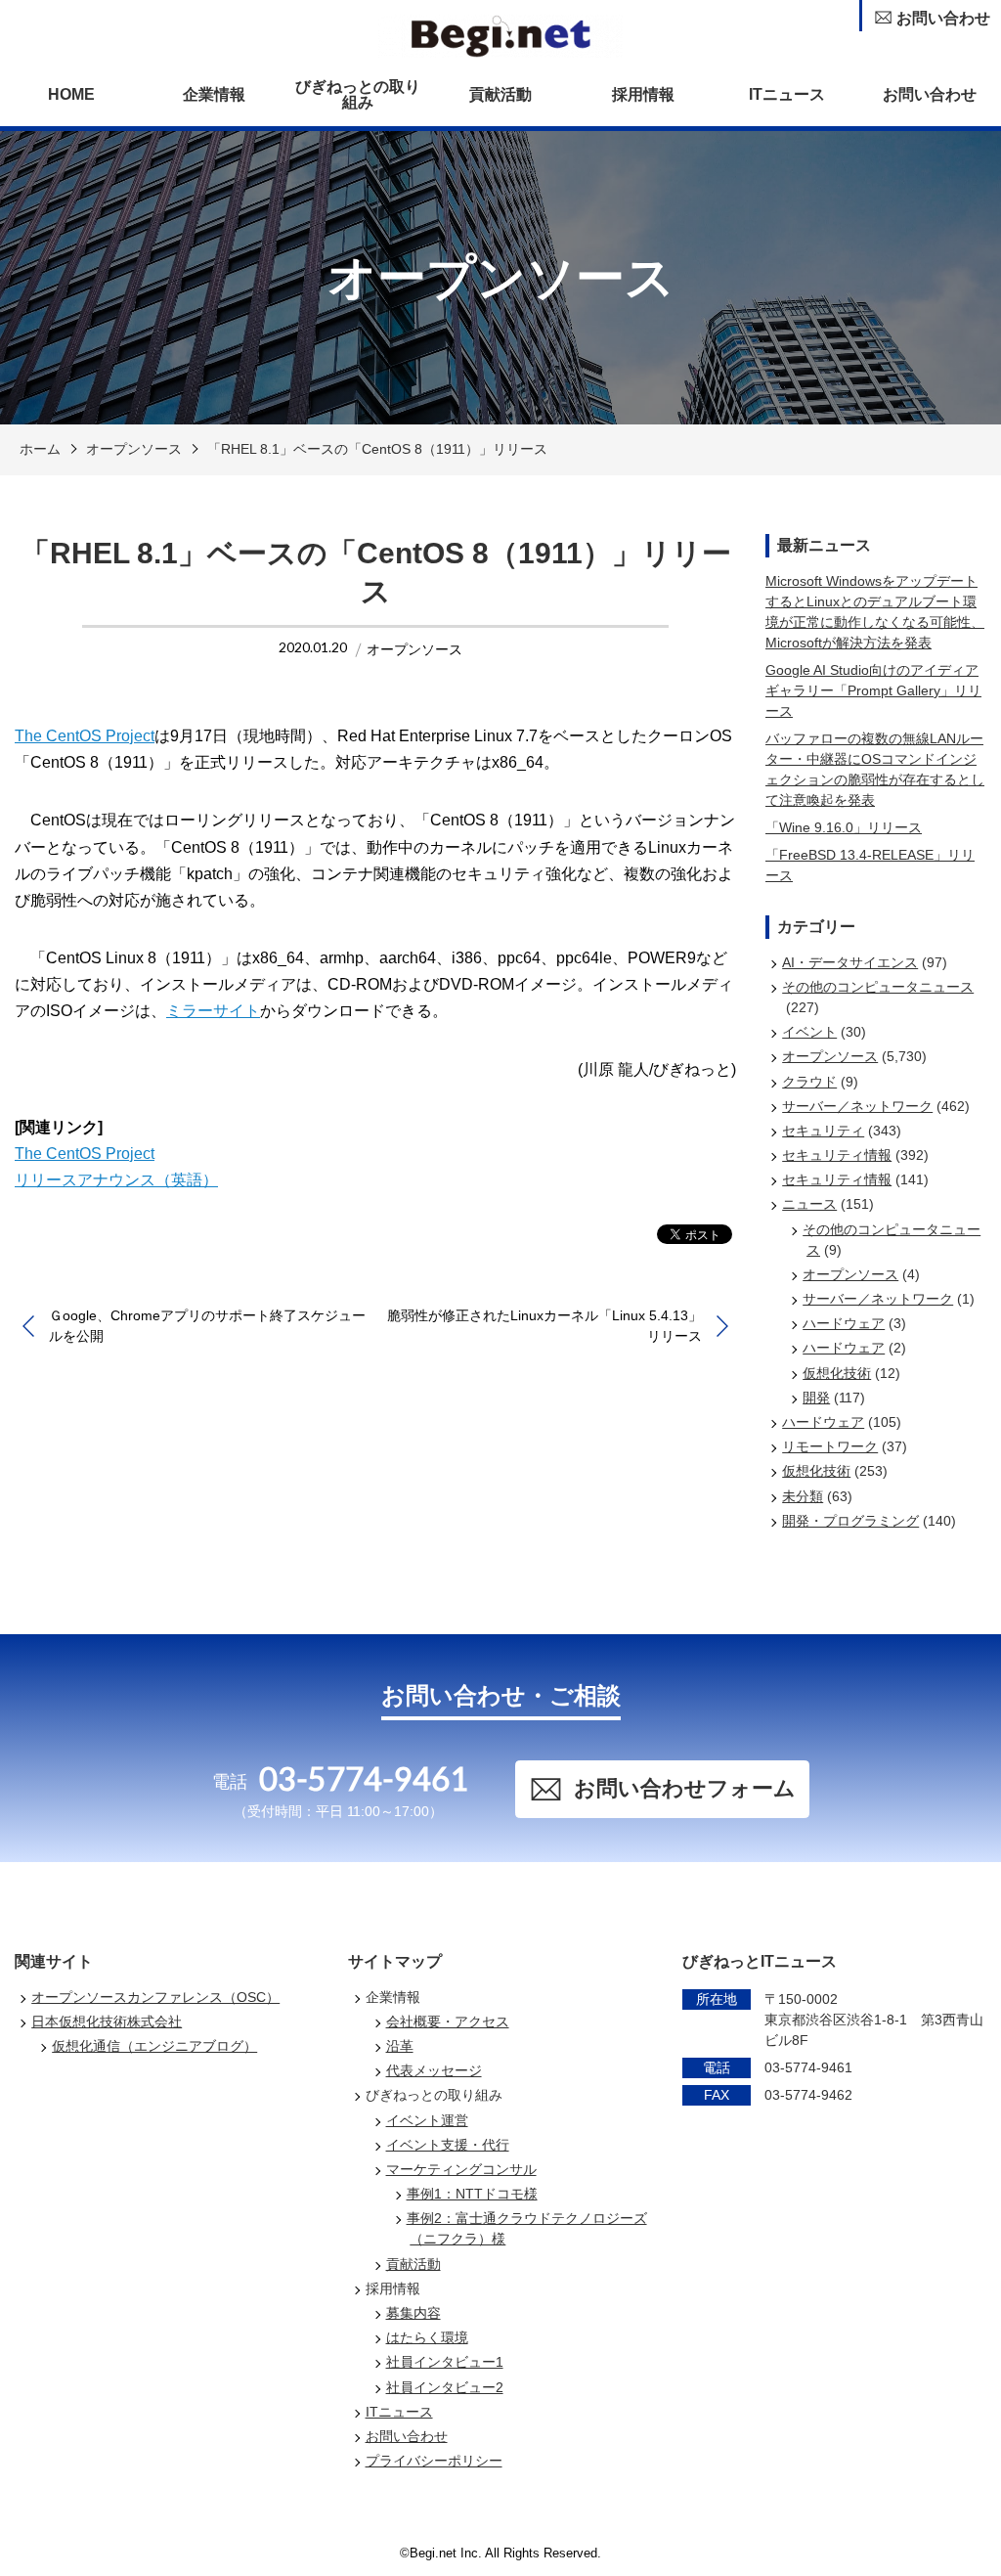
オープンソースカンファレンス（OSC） (155, 1997)
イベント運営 (427, 2120)
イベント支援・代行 (448, 2145)
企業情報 (214, 94)
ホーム (40, 449)
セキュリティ (823, 1131)
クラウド (809, 1082)
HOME (71, 94)
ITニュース (787, 94)
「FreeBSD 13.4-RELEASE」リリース (870, 865)
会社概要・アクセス (448, 2021)
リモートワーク (830, 1446)
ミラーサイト (213, 1011)
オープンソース (134, 449)
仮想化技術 (837, 1373)
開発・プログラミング (850, 1521)
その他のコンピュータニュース (878, 987)
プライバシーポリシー (434, 2461)
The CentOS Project (85, 736)
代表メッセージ (434, 2070)
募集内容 (413, 2313)
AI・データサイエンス (850, 962)
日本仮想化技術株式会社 (107, 2021)
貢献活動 (500, 94)
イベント (809, 1032)
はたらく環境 (427, 2337)
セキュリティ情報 (837, 1155)
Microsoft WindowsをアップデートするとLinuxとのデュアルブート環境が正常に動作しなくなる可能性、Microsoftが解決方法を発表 (875, 612)
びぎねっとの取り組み (358, 94)
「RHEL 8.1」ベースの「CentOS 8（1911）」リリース (377, 449)
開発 (816, 1398)
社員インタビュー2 (445, 2387)
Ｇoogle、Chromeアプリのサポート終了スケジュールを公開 (207, 1326)
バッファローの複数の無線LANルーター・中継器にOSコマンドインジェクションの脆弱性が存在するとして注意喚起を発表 (875, 769)
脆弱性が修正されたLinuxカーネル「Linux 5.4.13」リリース (544, 1326)
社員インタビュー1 (445, 2362)
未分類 (803, 1496)
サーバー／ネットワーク (857, 1106)
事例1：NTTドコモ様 (472, 2194)
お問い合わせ (930, 94)
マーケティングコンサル (461, 2169)
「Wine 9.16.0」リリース (844, 827)
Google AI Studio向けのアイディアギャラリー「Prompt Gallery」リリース (873, 690)
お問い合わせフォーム (685, 1788)
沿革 (400, 2046)
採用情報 (643, 94)
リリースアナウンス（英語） (116, 1180)
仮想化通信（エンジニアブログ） (154, 2046)
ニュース (809, 1204)
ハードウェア (844, 1323)
